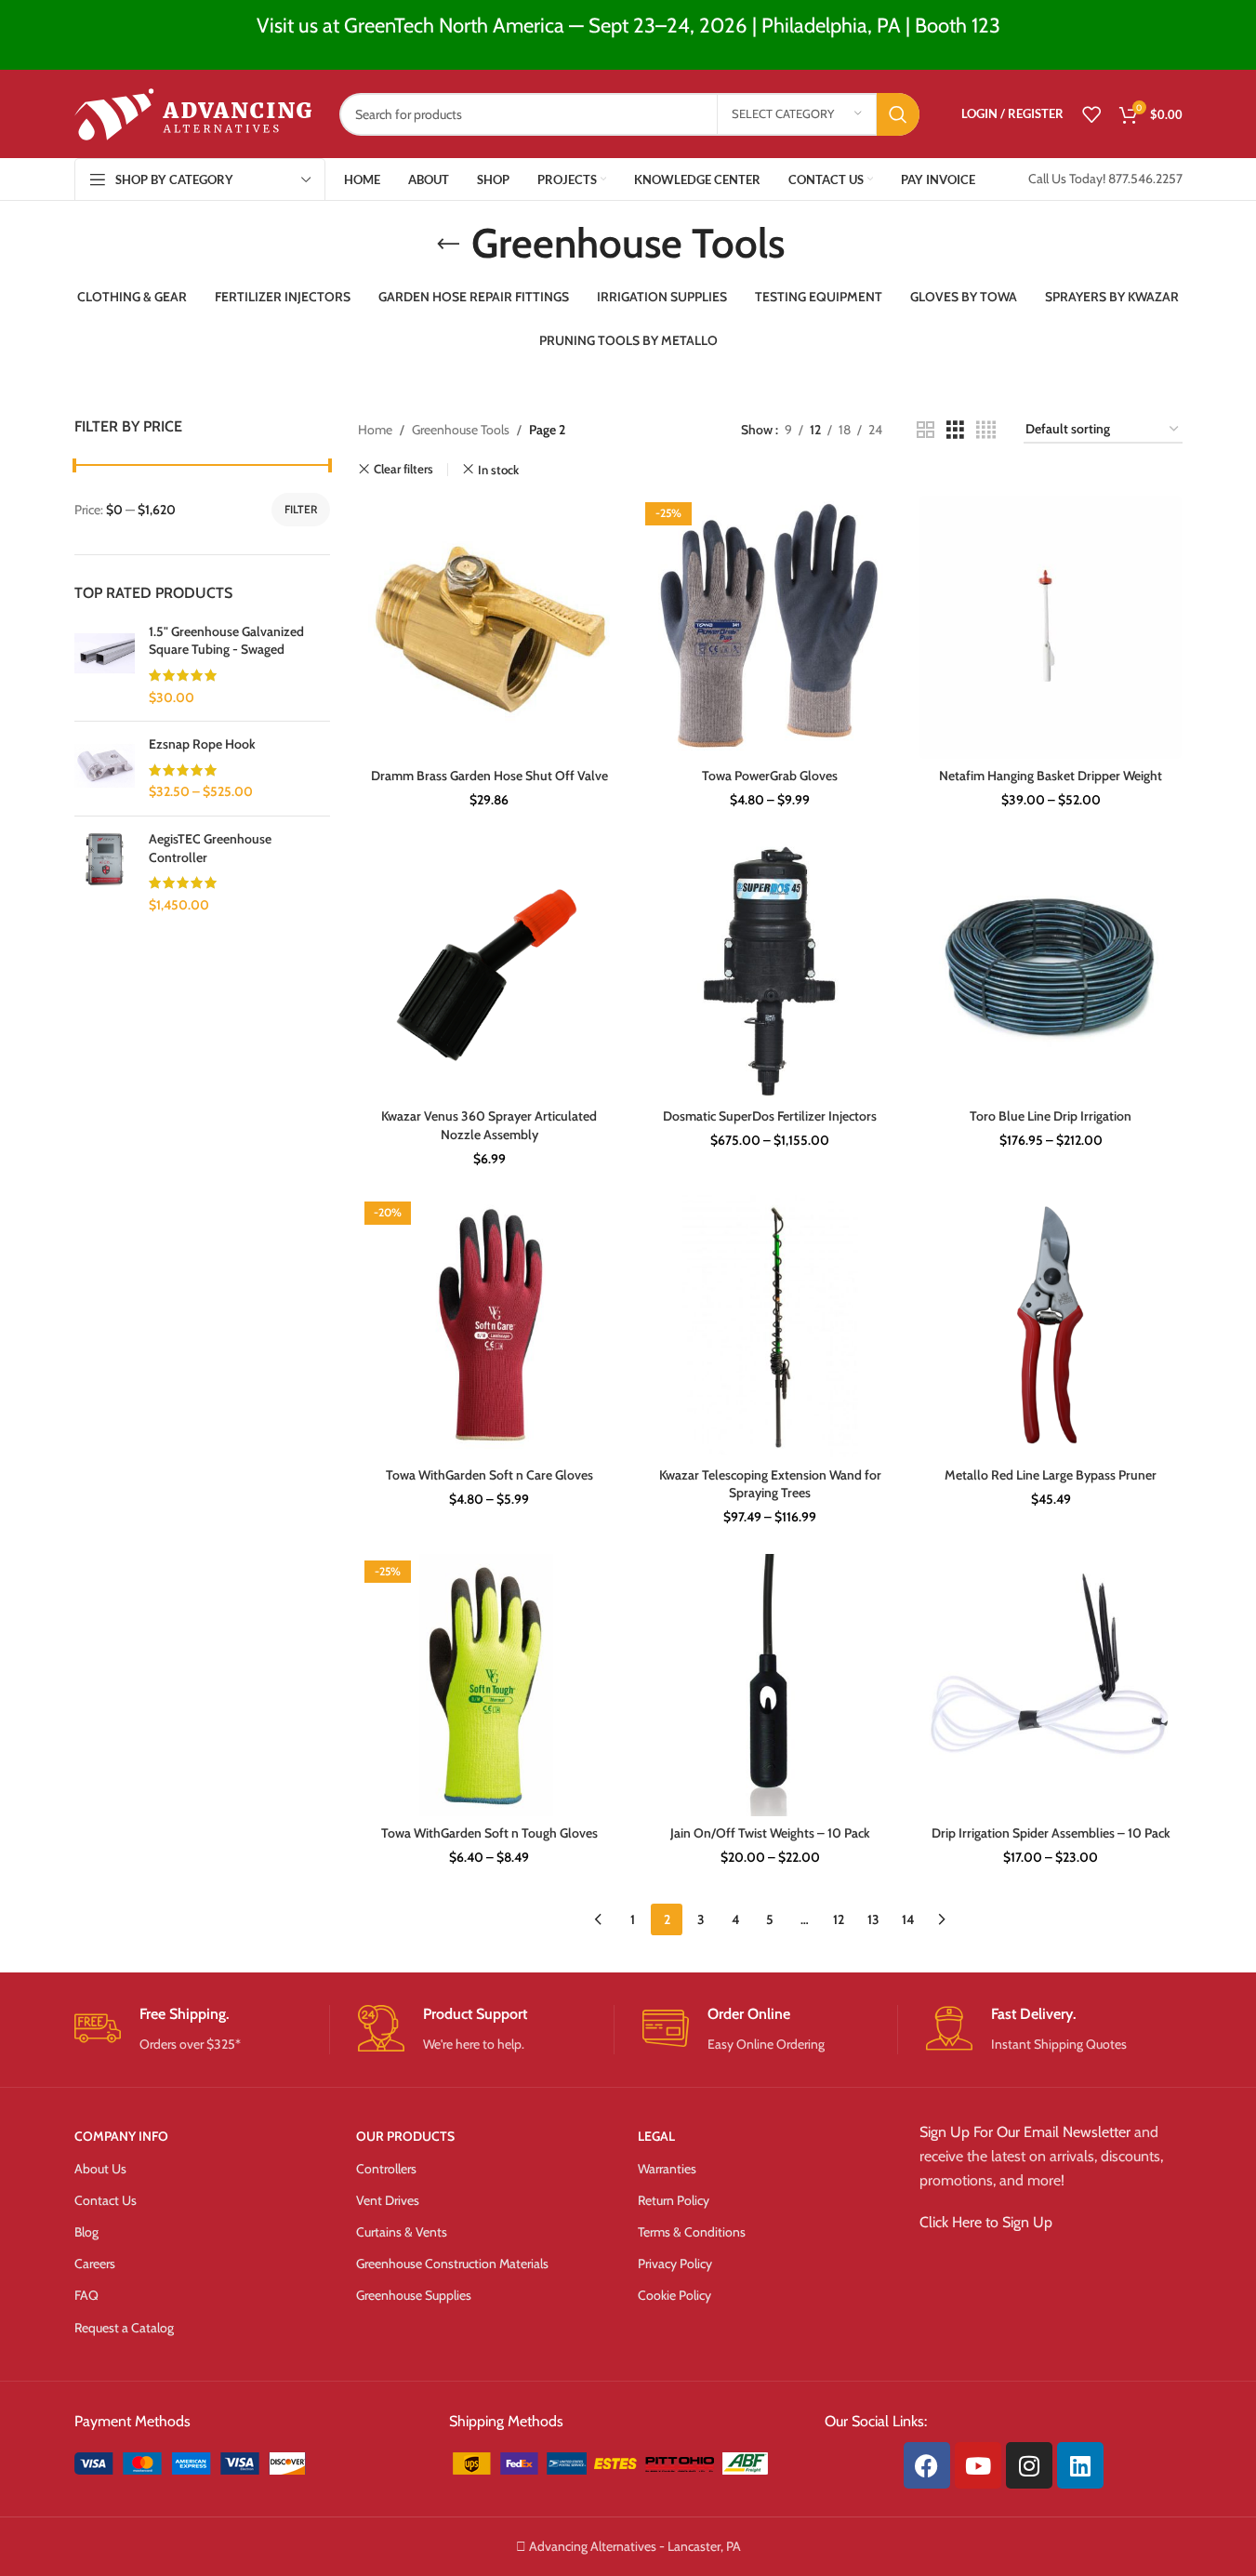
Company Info (121, 2136)
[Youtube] (978, 2465)
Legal (656, 2136)
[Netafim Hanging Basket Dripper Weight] (1051, 627)
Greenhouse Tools (461, 430)
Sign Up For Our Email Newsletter (1025, 2132)
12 (839, 1919)
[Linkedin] (1080, 2465)
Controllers (386, 2169)
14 (908, 1919)
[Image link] (215, 2462)
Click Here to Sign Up (986, 2222)
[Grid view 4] (986, 430)
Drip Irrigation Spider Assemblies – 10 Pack (1051, 1833)
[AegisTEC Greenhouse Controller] (105, 872)
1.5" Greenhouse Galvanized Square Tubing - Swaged (226, 641)
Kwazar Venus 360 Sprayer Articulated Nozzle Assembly (489, 1125)
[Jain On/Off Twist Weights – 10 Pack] (770, 1685)
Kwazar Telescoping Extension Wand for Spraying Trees (770, 1484)
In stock (498, 470)
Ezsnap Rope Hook (202, 744)
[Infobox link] (202, 2030)
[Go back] (448, 245)
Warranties (667, 2169)
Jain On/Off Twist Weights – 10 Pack (770, 1833)
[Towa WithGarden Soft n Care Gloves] (489, 1326)
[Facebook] (927, 2465)
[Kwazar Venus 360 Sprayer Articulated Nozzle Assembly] (489, 968)
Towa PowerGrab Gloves (770, 776)
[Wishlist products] (1091, 114)
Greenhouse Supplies (414, 2295)
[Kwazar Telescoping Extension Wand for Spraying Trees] (770, 1326)
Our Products (405, 2136)
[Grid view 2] (925, 430)
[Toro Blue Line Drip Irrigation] (1051, 968)
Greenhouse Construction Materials (452, 2264)
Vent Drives (388, 2200)
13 (873, 1919)
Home (375, 430)
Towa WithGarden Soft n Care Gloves (489, 1475)
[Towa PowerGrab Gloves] (770, 627)
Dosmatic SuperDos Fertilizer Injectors (770, 1116)
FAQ (86, 2295)
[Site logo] (193, 113)
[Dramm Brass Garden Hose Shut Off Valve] (489, 627)
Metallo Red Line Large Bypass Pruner (1051, 1475)
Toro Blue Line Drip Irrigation (1051, 1116)
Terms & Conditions (692, 2232)
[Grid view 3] (955, 430)
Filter (301, 509)
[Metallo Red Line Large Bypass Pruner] (1051, 1326)
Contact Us (106, 2200)
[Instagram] (1029, 2465)
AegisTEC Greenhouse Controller (210, 848)
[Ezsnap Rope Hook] (105, 769)
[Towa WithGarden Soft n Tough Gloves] (489, 1685)
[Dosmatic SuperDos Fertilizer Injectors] (770, 968)
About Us (100, 2169)
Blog (86, 2232)
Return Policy (674, 2200)
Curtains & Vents (402, 2232)
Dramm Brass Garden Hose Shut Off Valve (489, 776)
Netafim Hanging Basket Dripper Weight (1051, 776)
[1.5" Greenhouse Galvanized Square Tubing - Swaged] (105, 665)
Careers (95, 2264)
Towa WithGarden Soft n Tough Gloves (489, 1833)
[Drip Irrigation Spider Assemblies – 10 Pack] (1051, 1685)
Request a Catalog (124, 2328)
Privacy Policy (675, 2264)
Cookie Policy (674, 2295)
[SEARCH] (898, 114)
